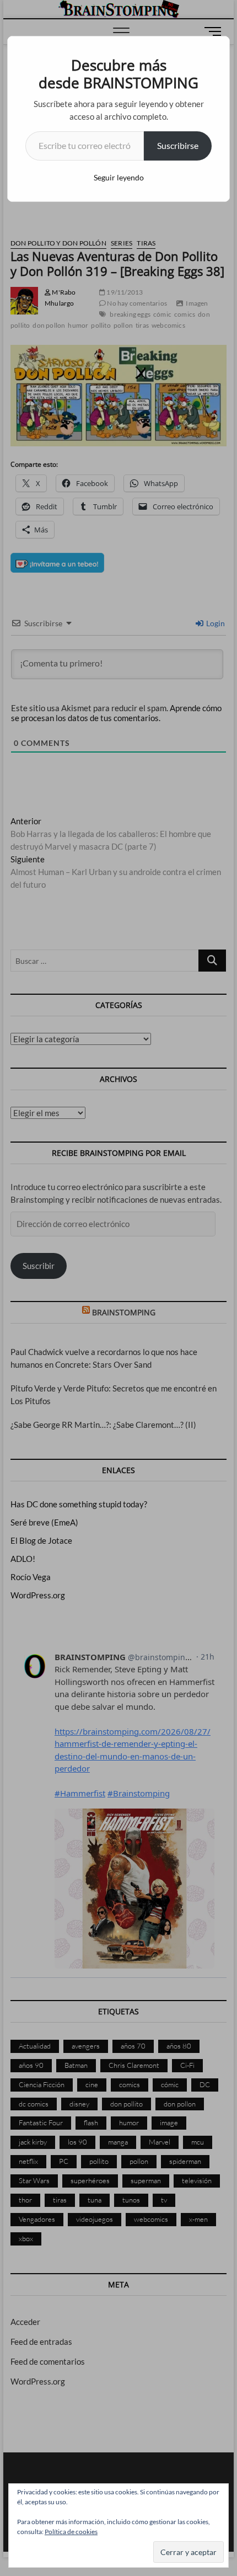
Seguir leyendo (119, 177)
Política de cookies (71, 2532)
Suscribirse (178, 145)
